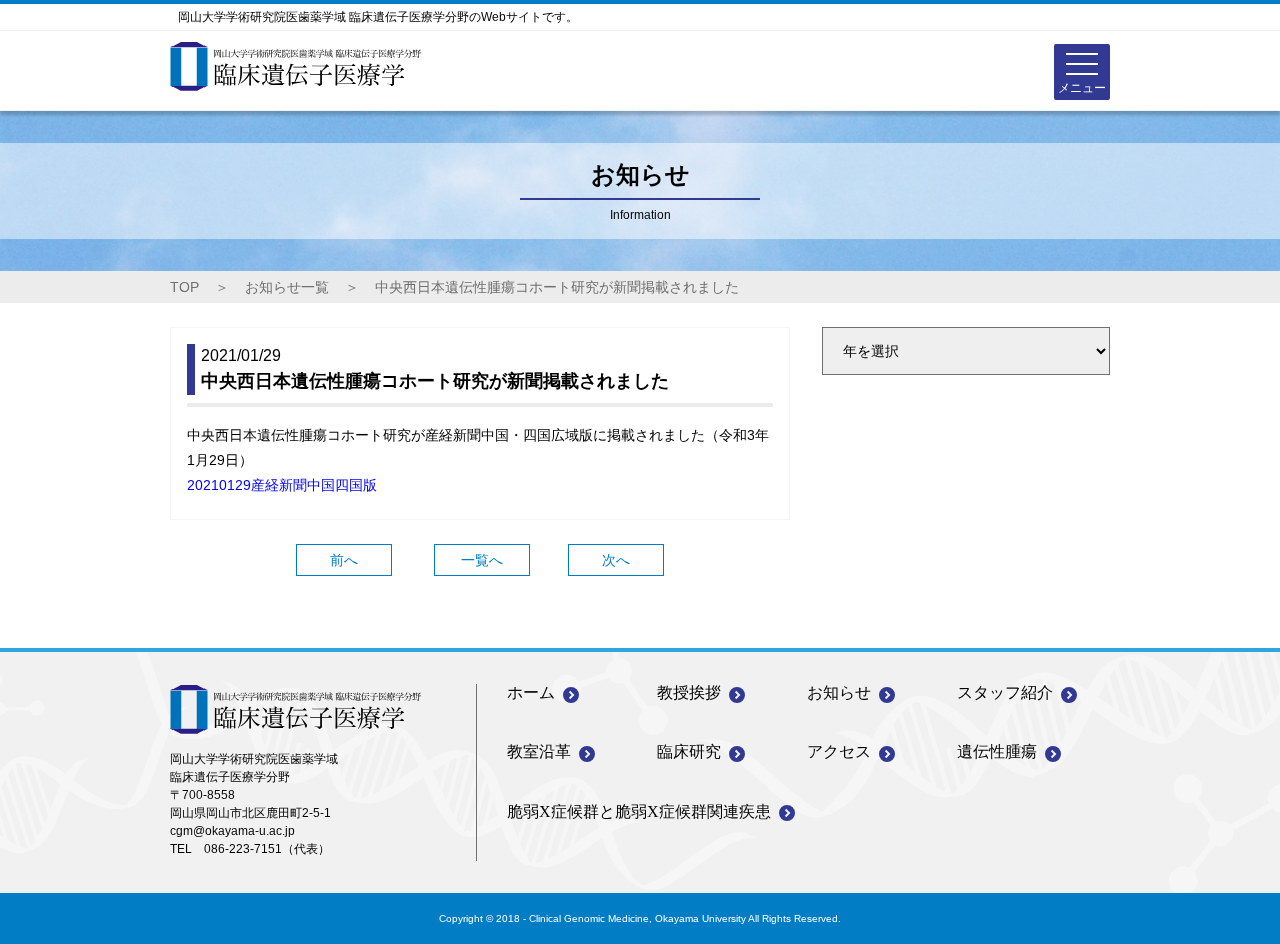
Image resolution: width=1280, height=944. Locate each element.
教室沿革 (539, 751)
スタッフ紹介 (1005, 692)
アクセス (839, 751)
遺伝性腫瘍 (997, 751)
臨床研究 (689, 751)
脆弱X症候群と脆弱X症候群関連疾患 (639, 811)
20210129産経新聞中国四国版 (282, 485)
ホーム (531, 692)
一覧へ (482, 560)
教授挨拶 (689, 692)
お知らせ (839, 692)
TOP (184, 287)
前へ (344, 560)
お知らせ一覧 (287, 287)
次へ (616, 560)
